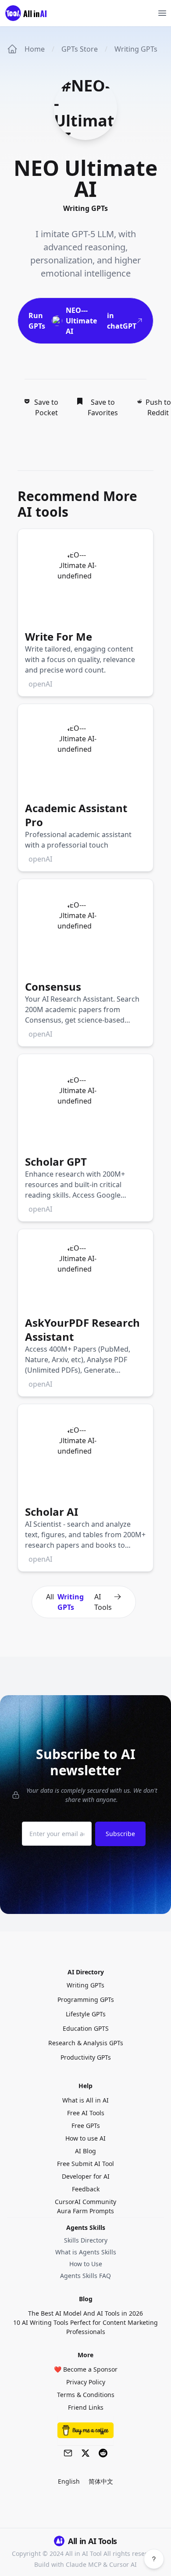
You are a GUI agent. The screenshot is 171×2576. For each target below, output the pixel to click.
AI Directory (86, 1972)
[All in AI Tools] (29, 13)
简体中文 (101, 2481)
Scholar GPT (56, 1162)
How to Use (86, 2264)
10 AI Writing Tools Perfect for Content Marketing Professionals (85, 2327)
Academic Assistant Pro (76, 815)
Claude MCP (84, 2564)
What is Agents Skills (86, 2252)
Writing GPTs (136, 49)
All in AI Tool (84, 2553)
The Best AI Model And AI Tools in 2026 (85, 2313)
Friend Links (86, 2407)
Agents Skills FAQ (85, 2276)
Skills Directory (86, 2240)
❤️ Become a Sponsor (86, 2369)
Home (35, 49)
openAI (40, 684)
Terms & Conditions (86, 2395)
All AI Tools (79, 1602)
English (69, 2481)
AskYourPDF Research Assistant (82, 1330)
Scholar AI (52, 1512)
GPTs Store (80, 49)
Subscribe (120, 1834)
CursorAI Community (85, 2202)
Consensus (53, 987)
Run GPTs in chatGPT (82, 321)
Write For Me (59, 636)
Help (85, 2086)
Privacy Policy (86, 2382)
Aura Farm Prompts (85, 2211)
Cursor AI (123, 2564)
